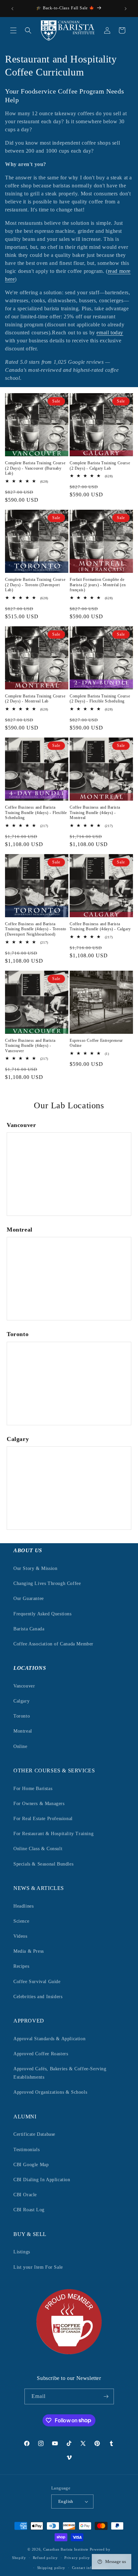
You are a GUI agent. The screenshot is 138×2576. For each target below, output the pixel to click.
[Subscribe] (106, 2396)
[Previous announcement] (12, 9)
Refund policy (45, 2558)
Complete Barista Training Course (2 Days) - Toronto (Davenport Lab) (35, 585)
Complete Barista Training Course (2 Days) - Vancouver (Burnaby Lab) (35, 468)
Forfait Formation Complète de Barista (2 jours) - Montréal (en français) (98, 585)
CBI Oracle (25, 2195)
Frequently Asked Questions (43, 1614)
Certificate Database (34, 2134)
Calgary (21, 1701)
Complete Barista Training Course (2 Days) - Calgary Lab (100, 466)
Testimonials (26, 2150)
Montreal (23, 1731)
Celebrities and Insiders (38, 1997)
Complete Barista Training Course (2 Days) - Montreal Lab (35, 699)
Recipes (21, 1966)
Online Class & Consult (38, 1849)
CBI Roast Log (29, 2210)
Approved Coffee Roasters (41, 2054)
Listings (22, 2252)
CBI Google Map (31, 2165)
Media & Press (29, 1951)
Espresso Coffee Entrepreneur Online (96, 1043)
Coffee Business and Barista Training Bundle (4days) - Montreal (95, 813)
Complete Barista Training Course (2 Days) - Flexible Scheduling (100, 699)
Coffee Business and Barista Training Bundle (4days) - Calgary (100, 927)
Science (21, 1921)
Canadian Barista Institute (66, 2549)
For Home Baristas (33, 1789)
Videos (20, 1936)
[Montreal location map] (69, 1279)
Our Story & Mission (35, 1568)
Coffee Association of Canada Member (53, 1644)
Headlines (23, 1906)
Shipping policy (51, 2568)
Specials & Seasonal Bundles (43, 1864)
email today (110, 333)
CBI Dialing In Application (42, 2180)
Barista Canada (29, 1629)
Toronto (22, 1716)
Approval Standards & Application (49, 2039)
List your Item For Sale (38, 2267)
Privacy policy (77, 2558)
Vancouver (24, 1686)
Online (20, 1746)
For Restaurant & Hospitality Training (53, 1834)
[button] (13, 30)
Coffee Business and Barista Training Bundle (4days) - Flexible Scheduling (36, 813)
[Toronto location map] (69, 1384)
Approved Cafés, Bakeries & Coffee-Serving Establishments (60, 2073)
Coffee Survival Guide (37, 1982)
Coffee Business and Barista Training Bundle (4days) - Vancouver (30, 1046)
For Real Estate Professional (43, 1819)
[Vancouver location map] (69, 1174)
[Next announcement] (126, 9)
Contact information (90, 2568)
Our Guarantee (29, 1598)
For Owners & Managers (39, 1804)
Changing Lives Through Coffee (47, 1583)
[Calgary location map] (69, 1488)
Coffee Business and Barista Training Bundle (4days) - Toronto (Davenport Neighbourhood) (36, 929)
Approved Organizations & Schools (50, 2092)
